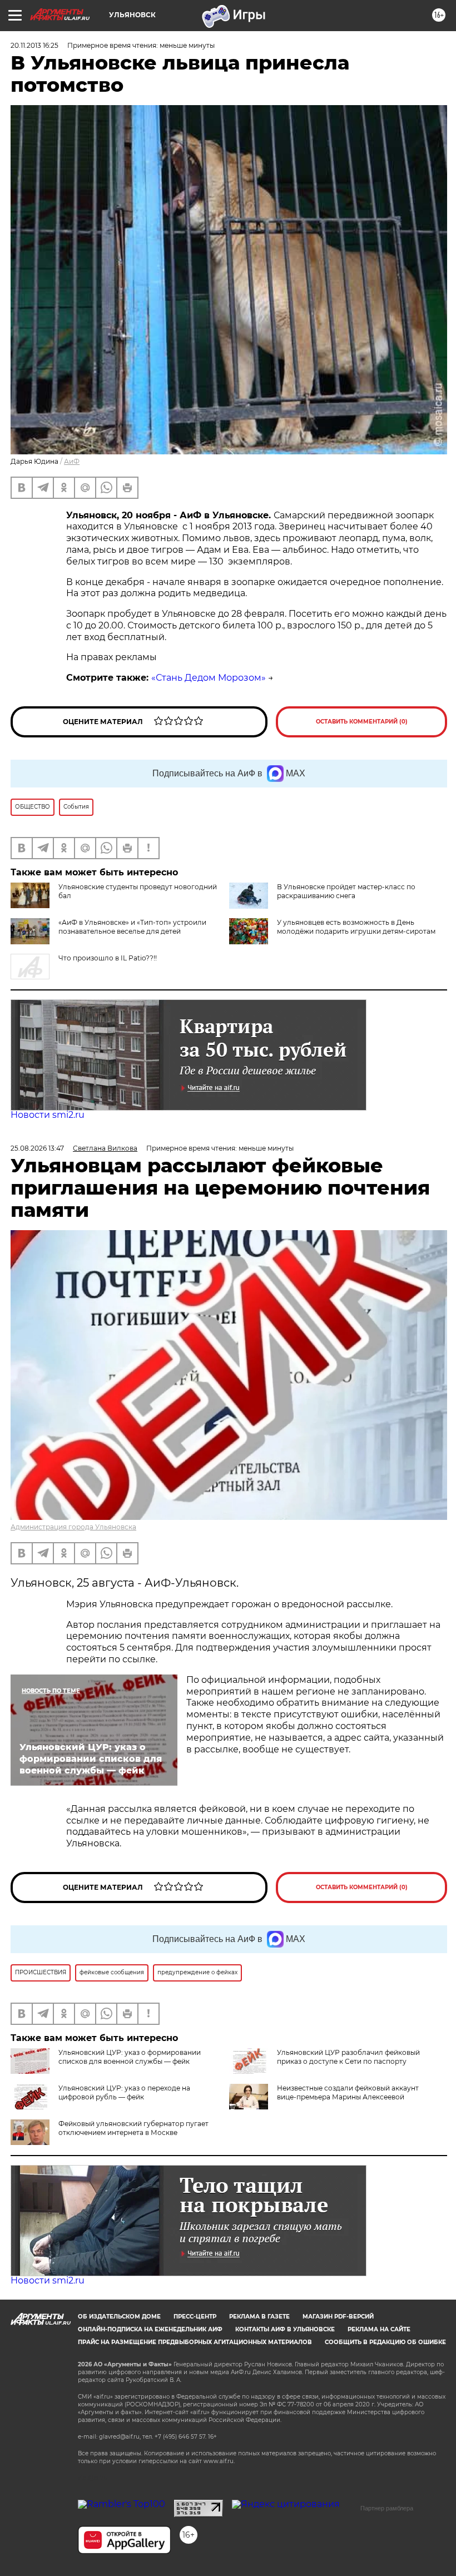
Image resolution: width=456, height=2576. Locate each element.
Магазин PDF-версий (338, 2317)
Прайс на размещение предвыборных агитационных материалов (195, 2342)
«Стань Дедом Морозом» (209, 678)
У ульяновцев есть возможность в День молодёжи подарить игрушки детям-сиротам (356, 927)
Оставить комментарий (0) (362, 722)
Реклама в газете (259, 2317)
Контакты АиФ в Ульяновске (285, 2329)
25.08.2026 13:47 (37, 1148)
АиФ (72, 461)
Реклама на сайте (379, 2329)
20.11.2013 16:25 (34, 45)
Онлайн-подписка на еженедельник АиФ (150, 2329)
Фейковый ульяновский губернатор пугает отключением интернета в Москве (133, 2128)
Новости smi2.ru (48, 1115)
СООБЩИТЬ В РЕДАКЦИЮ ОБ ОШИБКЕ (385, 2342)
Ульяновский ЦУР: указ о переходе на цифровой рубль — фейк (124, 2092)
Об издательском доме (119, 2317)
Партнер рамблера (387, 2508)
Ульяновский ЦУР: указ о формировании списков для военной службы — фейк (130, 2057)
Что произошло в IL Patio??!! (108, 958)
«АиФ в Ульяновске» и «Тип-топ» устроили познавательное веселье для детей (132, 927)
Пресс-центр (195, 2317)
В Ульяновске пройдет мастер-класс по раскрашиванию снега (346, 891)
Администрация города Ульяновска (73, 1527)
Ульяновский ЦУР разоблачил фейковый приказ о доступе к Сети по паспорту (348, 2057)
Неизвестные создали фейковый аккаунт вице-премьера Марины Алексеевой (348, 2092)
